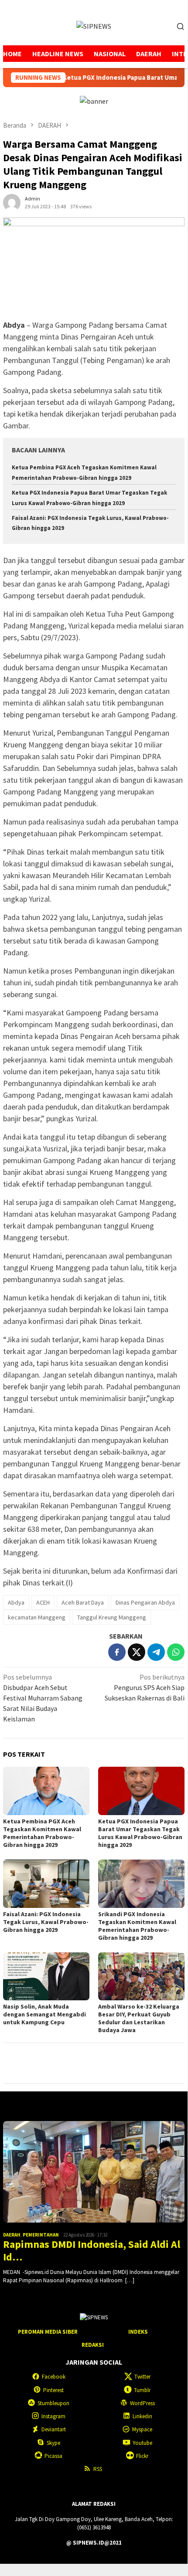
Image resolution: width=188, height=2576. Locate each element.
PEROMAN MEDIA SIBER (48, 2332)
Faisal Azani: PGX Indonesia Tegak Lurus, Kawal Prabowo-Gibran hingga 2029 (46, 1922)
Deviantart (54, 2429)
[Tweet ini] (137, 1652)
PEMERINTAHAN (41, 2235)
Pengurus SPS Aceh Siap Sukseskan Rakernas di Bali (145, 1687)
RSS (98, 2469)
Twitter (142, 2377)
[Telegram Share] (156, 1652)
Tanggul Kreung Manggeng (112, 1617)
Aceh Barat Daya (83, 1602)
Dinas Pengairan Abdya (145, 1602)
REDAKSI (93, 2345)
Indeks (138, 2332)
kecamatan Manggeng (37, 1617)
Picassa (53, 2456)
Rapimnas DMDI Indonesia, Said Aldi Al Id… (92, 2251)
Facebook (54, 2377)
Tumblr (142, 2390)
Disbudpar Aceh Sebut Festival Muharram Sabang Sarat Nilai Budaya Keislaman (43, 1698)
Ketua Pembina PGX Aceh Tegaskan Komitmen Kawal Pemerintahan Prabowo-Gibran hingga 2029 (42, 1833)
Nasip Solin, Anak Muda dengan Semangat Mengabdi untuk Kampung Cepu (44, 2014)
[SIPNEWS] (94, 25)
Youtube (142, 2443)
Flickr (142, 2456)
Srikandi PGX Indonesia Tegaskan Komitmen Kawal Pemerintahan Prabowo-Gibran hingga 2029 (137, 1926)
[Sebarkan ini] (117, 1652)
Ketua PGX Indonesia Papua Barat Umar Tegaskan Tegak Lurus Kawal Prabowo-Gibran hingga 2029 (140, 1833)
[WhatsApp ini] (176, 1652)
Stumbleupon (53, 2403)
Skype (53, 2443)
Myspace (142, 2429)
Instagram (53, 2416)
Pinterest (53, 2390)
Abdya (16, 1602)
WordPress (142, 2403)
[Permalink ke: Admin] (12, 201)
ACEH (43, 1602)
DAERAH (12, 2235)
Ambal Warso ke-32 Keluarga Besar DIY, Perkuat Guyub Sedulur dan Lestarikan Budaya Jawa (139, 2018)
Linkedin (142, 2416)
